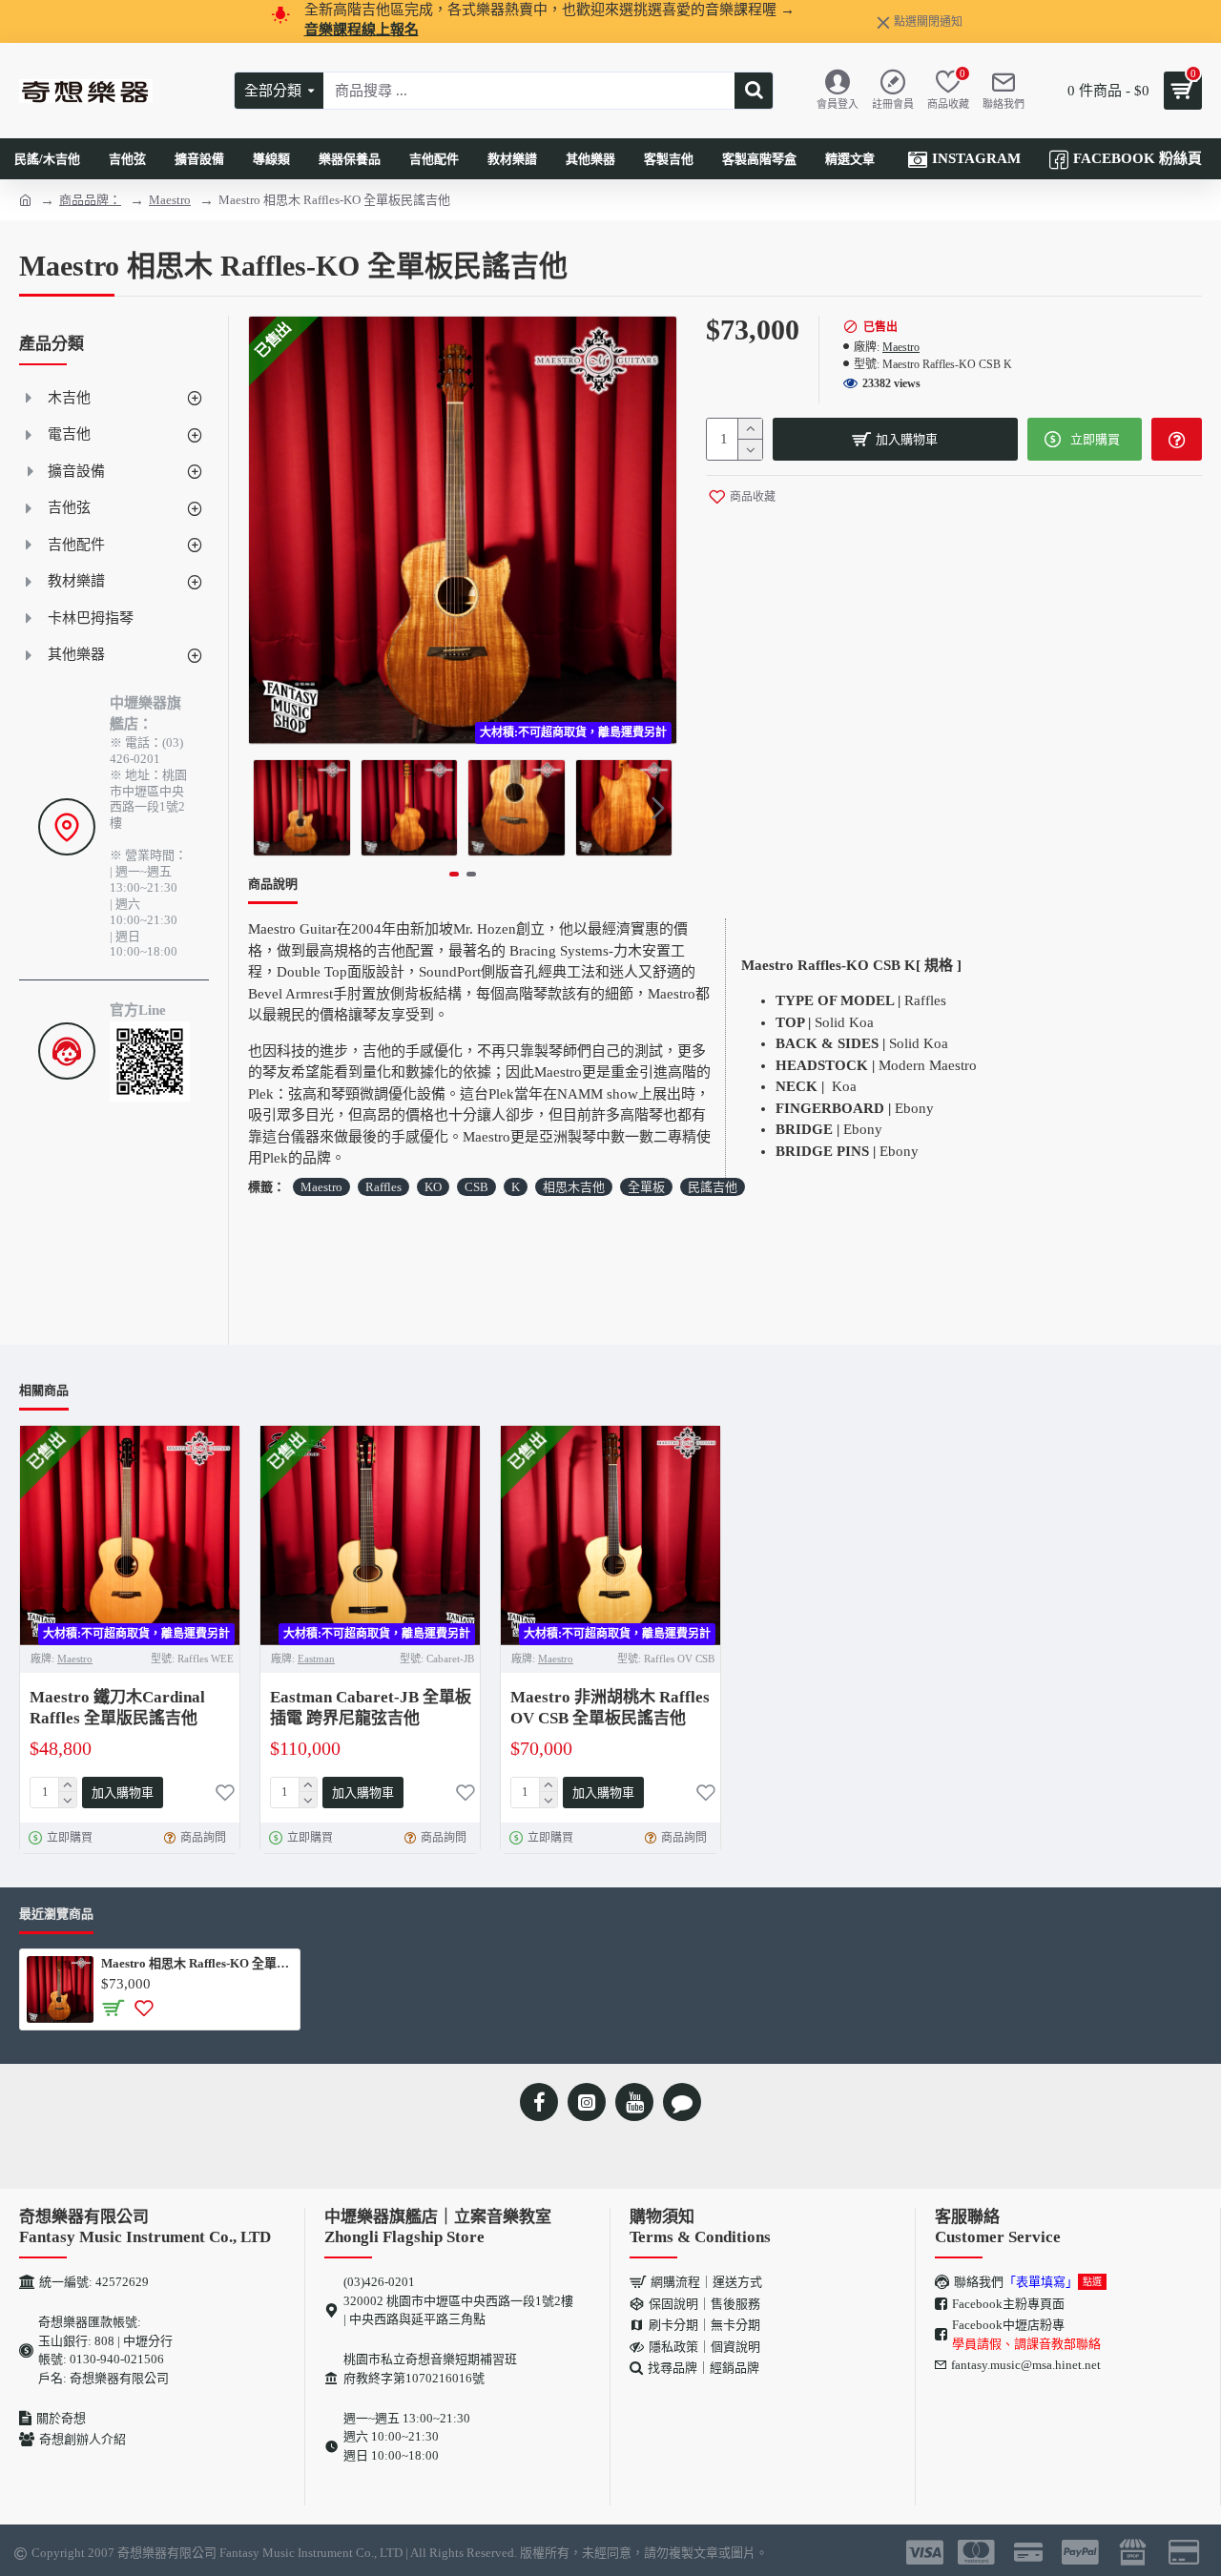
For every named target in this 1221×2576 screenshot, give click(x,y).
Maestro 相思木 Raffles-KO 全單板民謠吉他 (197, 1963)
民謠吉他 (713, 1187)
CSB (476, 1187)
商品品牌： (90, 200)
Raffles (383, 1187)
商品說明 (273, 884)
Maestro (170, 200)
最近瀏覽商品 (56, 1914)
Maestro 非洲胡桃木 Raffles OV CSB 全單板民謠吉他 (610, 1708)
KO (433, 1187)
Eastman (316, 1659)
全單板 (646, 1187)
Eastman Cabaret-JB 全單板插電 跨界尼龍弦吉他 (371, 1708)
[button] (267, 808)
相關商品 (44, 1390)
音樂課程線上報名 (362, 30)
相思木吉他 (574, 1187)
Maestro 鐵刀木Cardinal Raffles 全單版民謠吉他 (117, 1708)
